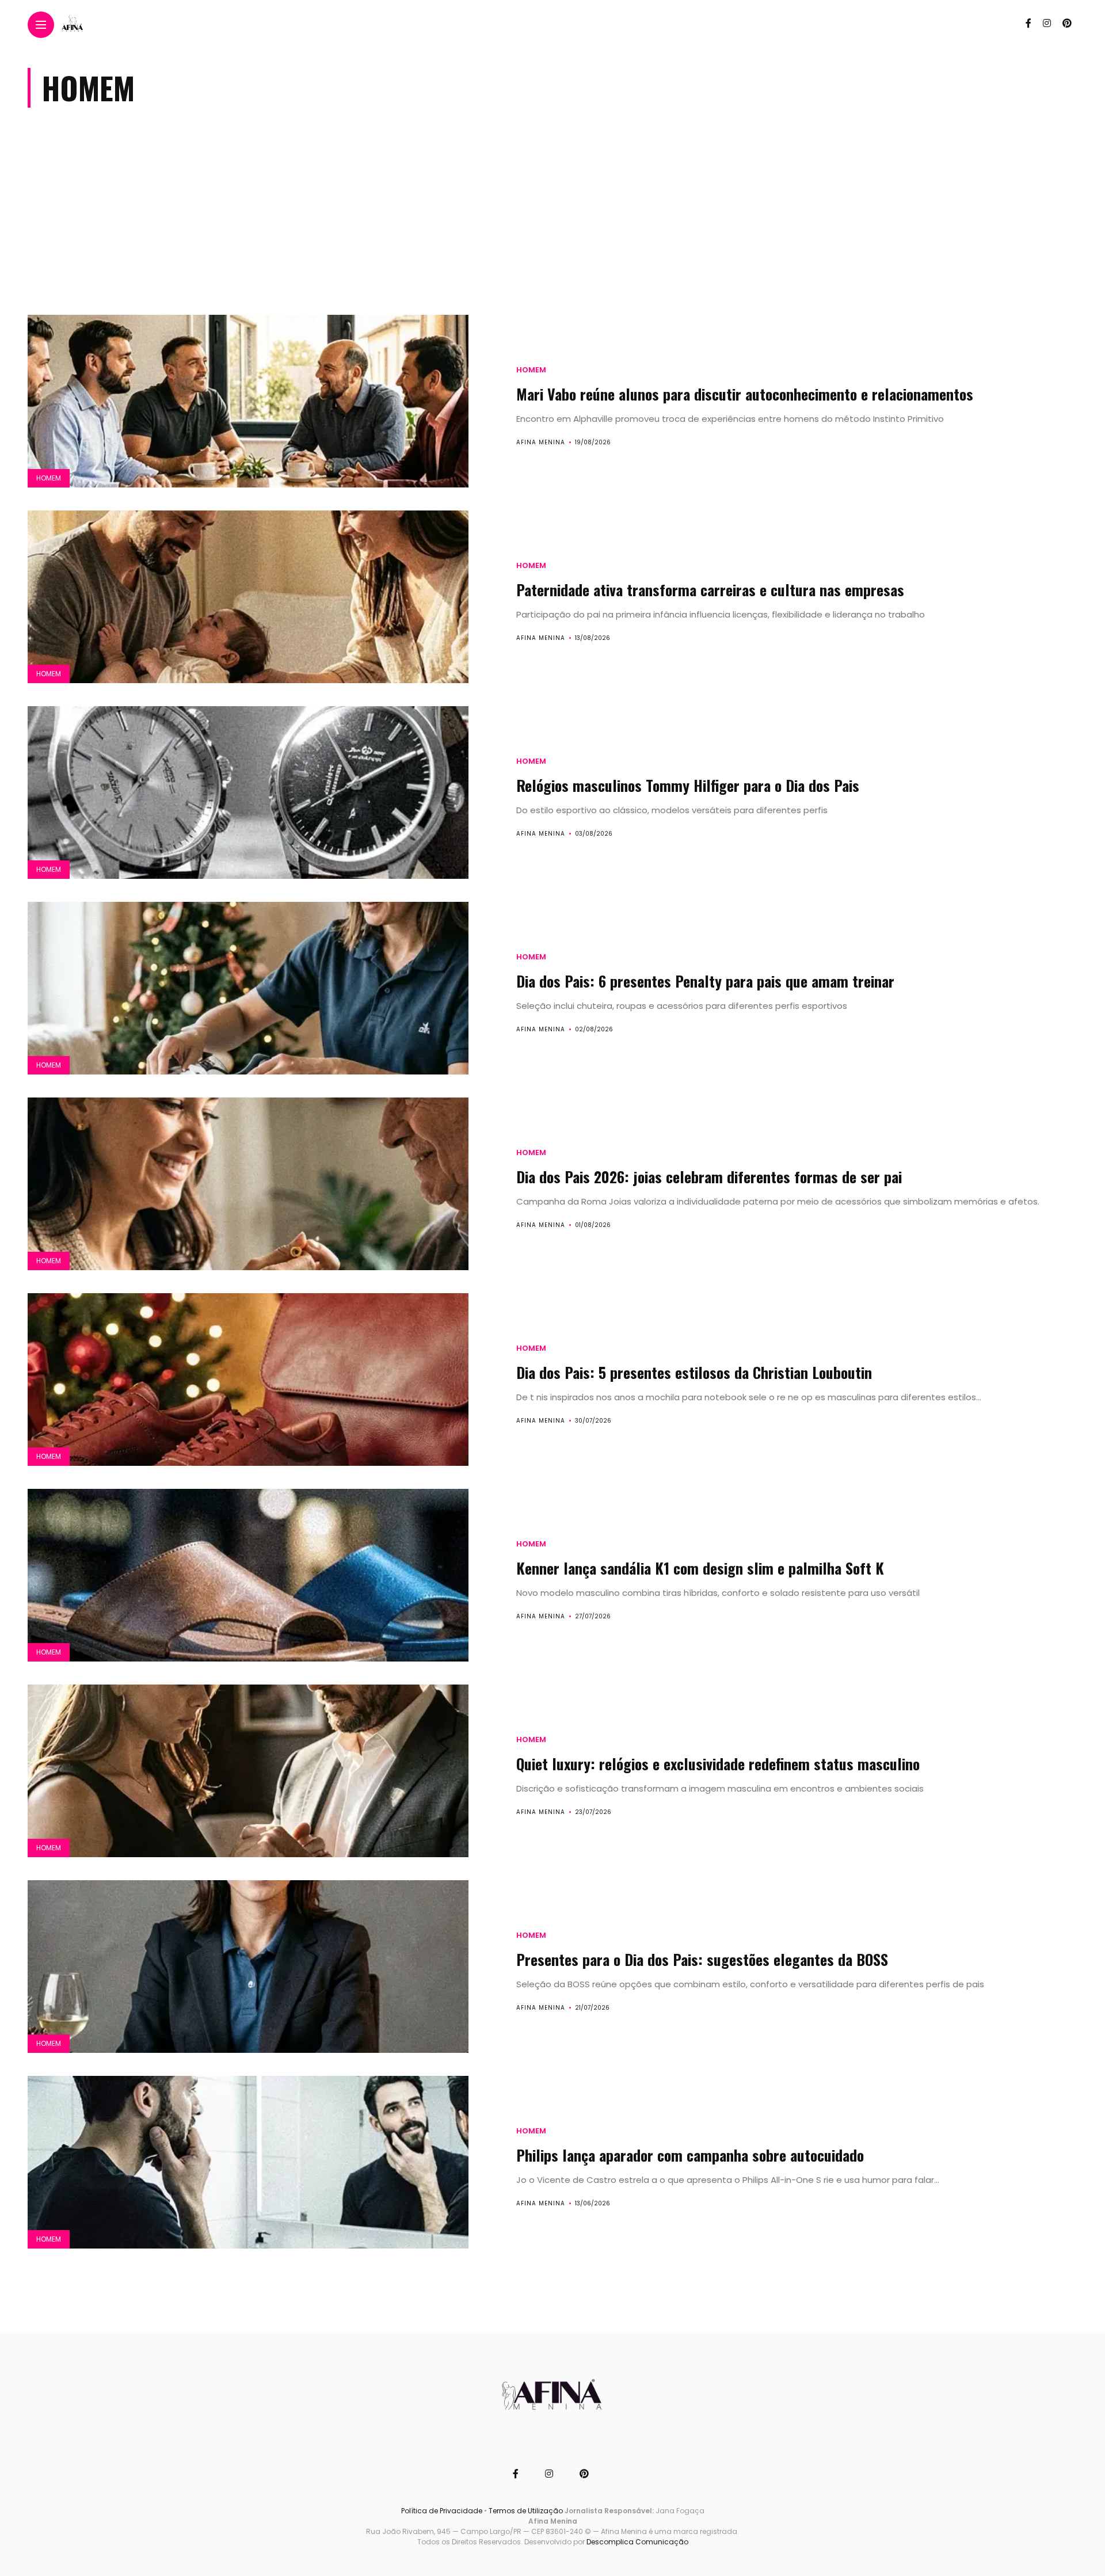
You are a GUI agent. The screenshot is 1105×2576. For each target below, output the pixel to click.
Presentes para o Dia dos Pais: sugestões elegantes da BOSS (702, 1959)
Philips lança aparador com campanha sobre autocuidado (690, 2155)
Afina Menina (541, 442)
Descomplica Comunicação (637, 2542)
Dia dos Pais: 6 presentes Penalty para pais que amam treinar (705, 981)
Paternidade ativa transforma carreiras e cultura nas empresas (710, 590)
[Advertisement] (552, 223)
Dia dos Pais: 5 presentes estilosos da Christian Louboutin (694, 1372)
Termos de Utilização (526, 2511)
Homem (49, 478)
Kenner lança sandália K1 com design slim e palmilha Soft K (700, 1568)
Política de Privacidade (442, 2511)
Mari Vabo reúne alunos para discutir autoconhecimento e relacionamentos (745, 394)
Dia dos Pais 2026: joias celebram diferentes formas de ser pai (709, 1177)
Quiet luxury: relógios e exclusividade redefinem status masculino (718, 1764)
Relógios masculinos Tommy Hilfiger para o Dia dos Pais (688, 785)
